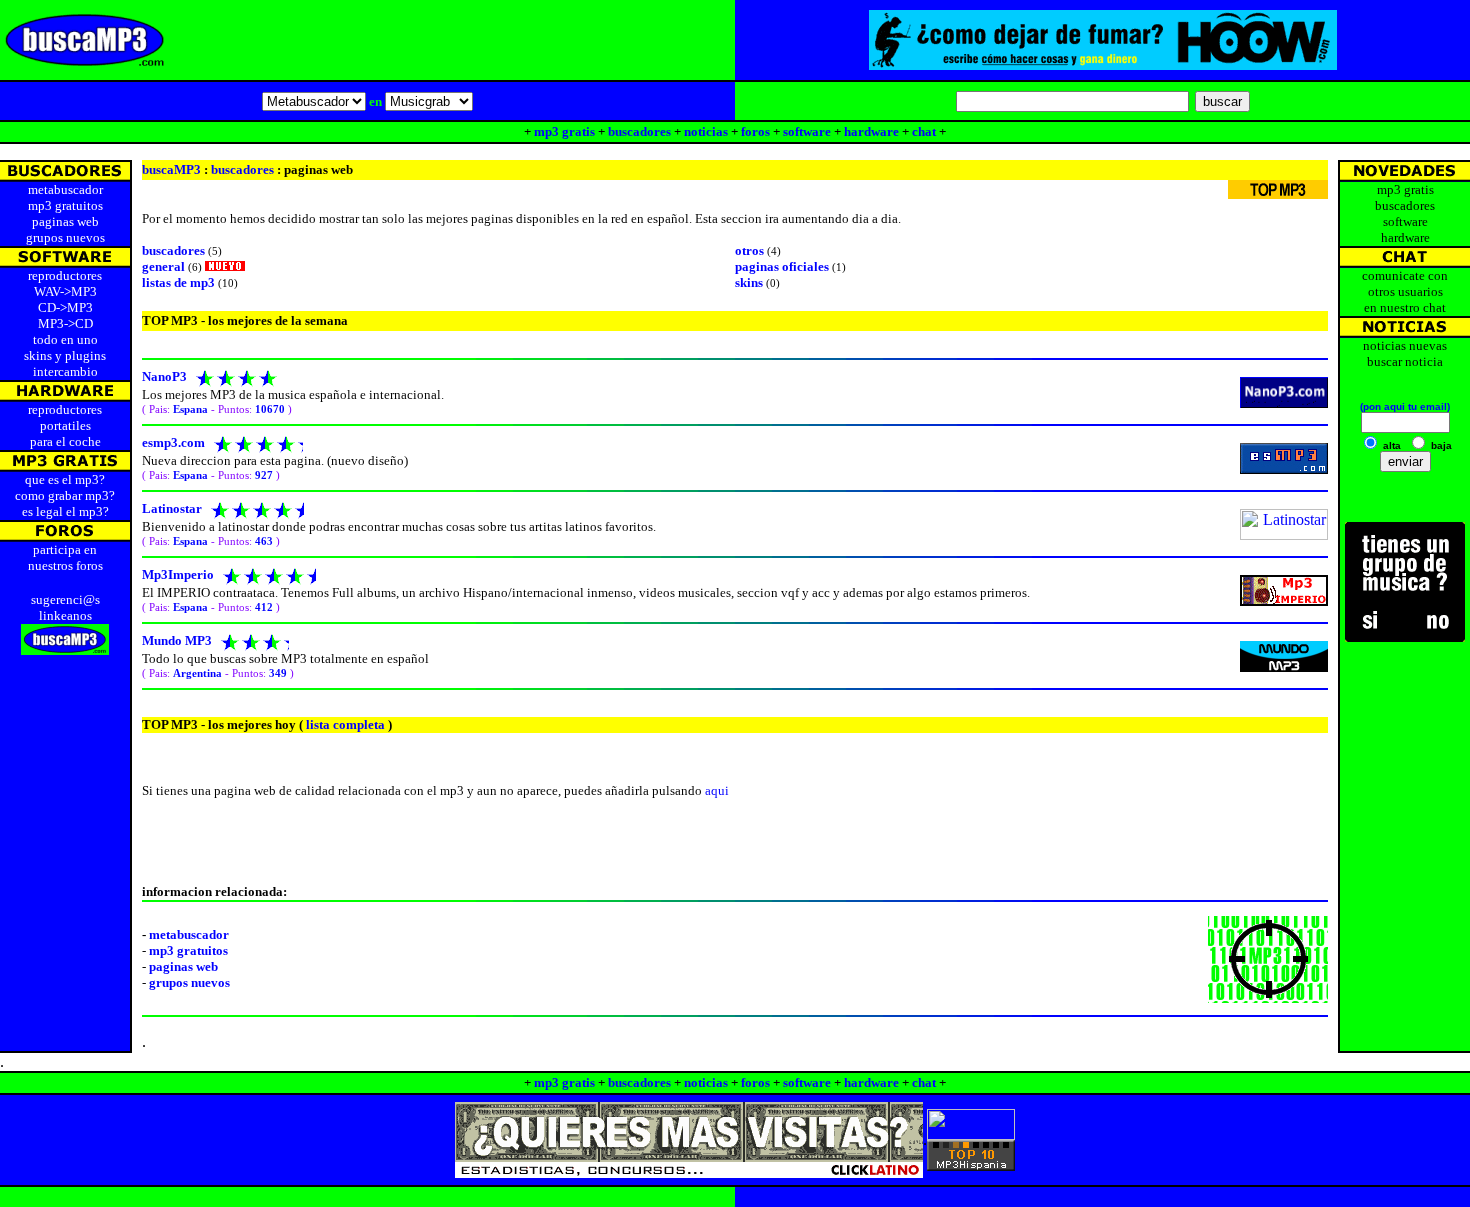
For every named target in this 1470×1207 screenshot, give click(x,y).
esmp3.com (173, 442)
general (163, 266)
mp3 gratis (564, 131)
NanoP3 (164, 376)
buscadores (639, 131)
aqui (717, 790)
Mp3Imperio (178, 574)
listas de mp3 (178, 282)
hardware (871, 131)
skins (749, 282)
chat (924, 131)
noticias (706, 131)
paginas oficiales (782, 266)
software (807, 131)
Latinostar (172, 508)
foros (755, 131)
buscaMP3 (171, 169)
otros (749, 250)
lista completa (344, 724)
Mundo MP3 (177, 640)
